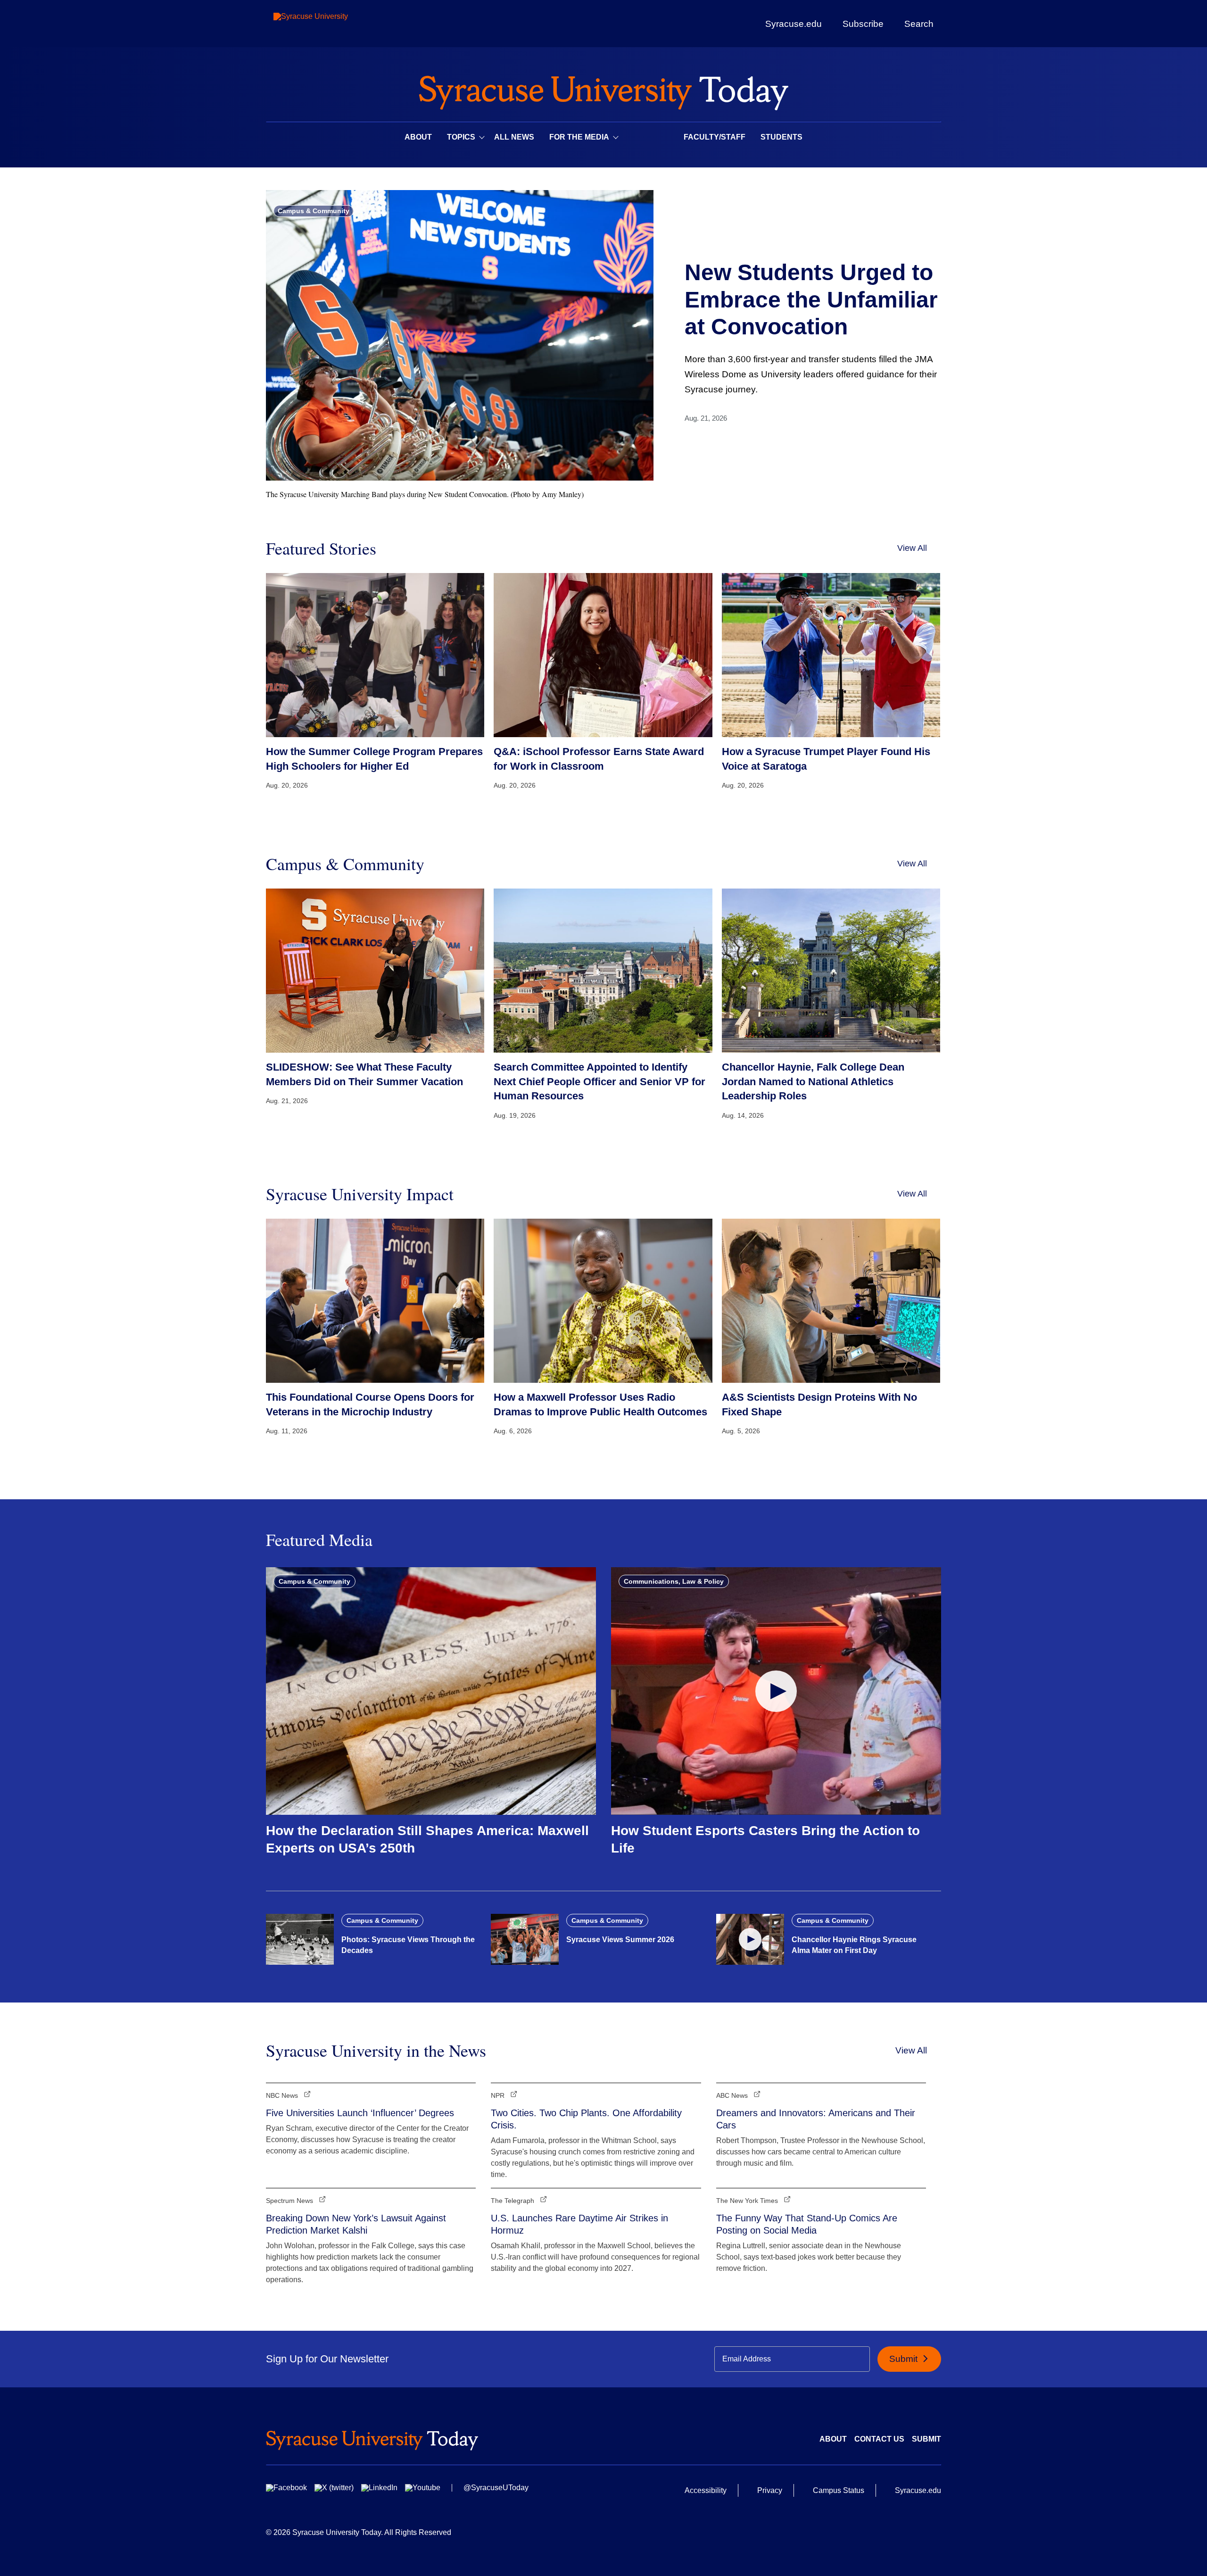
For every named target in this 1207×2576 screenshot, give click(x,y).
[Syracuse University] (332, 24)
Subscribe (863, 24)
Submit (905, 2359)
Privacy (770, 2490)
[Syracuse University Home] (603, 90)
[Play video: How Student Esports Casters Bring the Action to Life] (776, 1691)
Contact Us (879, 2439)
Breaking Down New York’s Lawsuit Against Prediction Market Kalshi (356, 2224)
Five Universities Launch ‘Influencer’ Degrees (360, 2113)
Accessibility (706, 2490)
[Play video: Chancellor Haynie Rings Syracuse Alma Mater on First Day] (750, 1939)
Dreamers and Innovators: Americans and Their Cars (816, 2119)
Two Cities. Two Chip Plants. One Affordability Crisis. (586, 2119)
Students (781, 137)
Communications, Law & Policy (674, 1581)
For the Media (579, 137)
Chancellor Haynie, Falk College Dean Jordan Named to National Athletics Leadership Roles (813, 1082)
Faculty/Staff (715, 137)
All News (514, 137)
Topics (461, 137)
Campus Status (839, 2490)
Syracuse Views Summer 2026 (620, 1940)
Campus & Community (314, 211)
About (418, 137)
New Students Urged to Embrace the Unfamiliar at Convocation (811, 299)
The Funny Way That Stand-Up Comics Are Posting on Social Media (807, 2224)
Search (919, 24)
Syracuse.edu (794, 24)
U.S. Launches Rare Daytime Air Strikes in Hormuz (579, 2224)
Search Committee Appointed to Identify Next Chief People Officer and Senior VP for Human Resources (599, 1082)
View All (912, 548)
